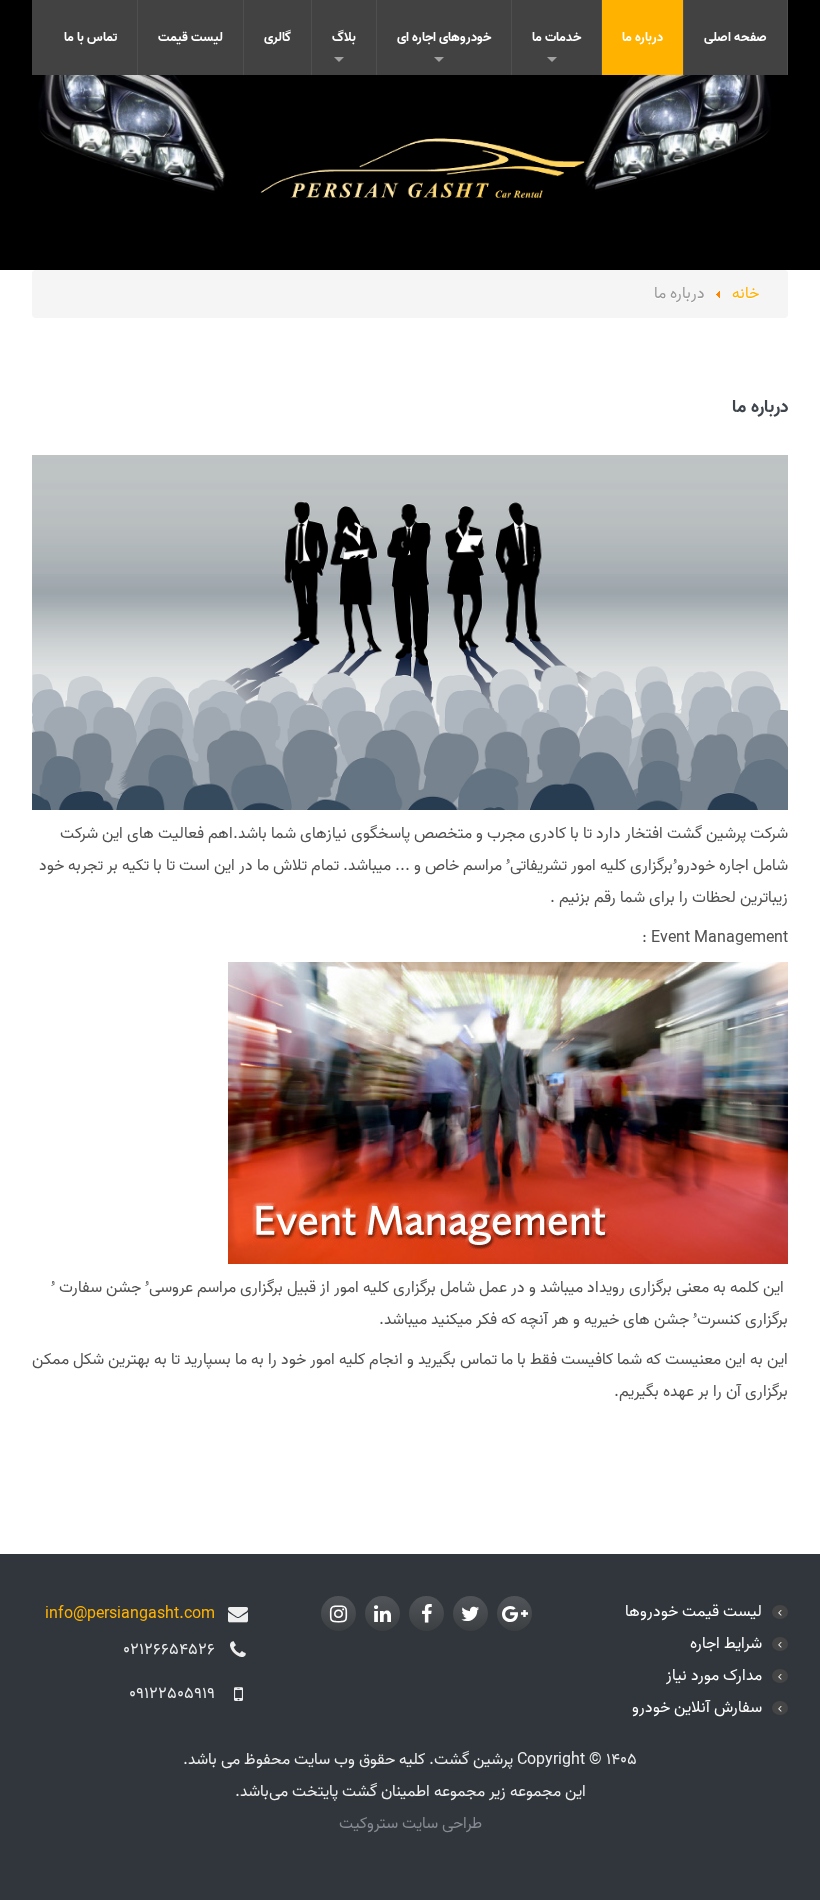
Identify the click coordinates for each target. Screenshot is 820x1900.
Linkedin (382, 1613)
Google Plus (514, 1613)
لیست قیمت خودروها (693, 1612)
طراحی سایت (442, 1824)
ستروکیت (370, 1824)
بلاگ (344, 37)
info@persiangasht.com (130, 1614)
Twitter (470, 1613)
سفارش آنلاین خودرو (697, 1708)
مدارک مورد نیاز (714, 1676)
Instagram (338, 1613)
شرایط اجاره (726, 1644)
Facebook (426, 1613)
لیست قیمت (190, 37)
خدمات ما (556, 37)
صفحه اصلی (735, 37)
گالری (277, 37)
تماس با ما (90, 37)
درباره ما (642, 37)
